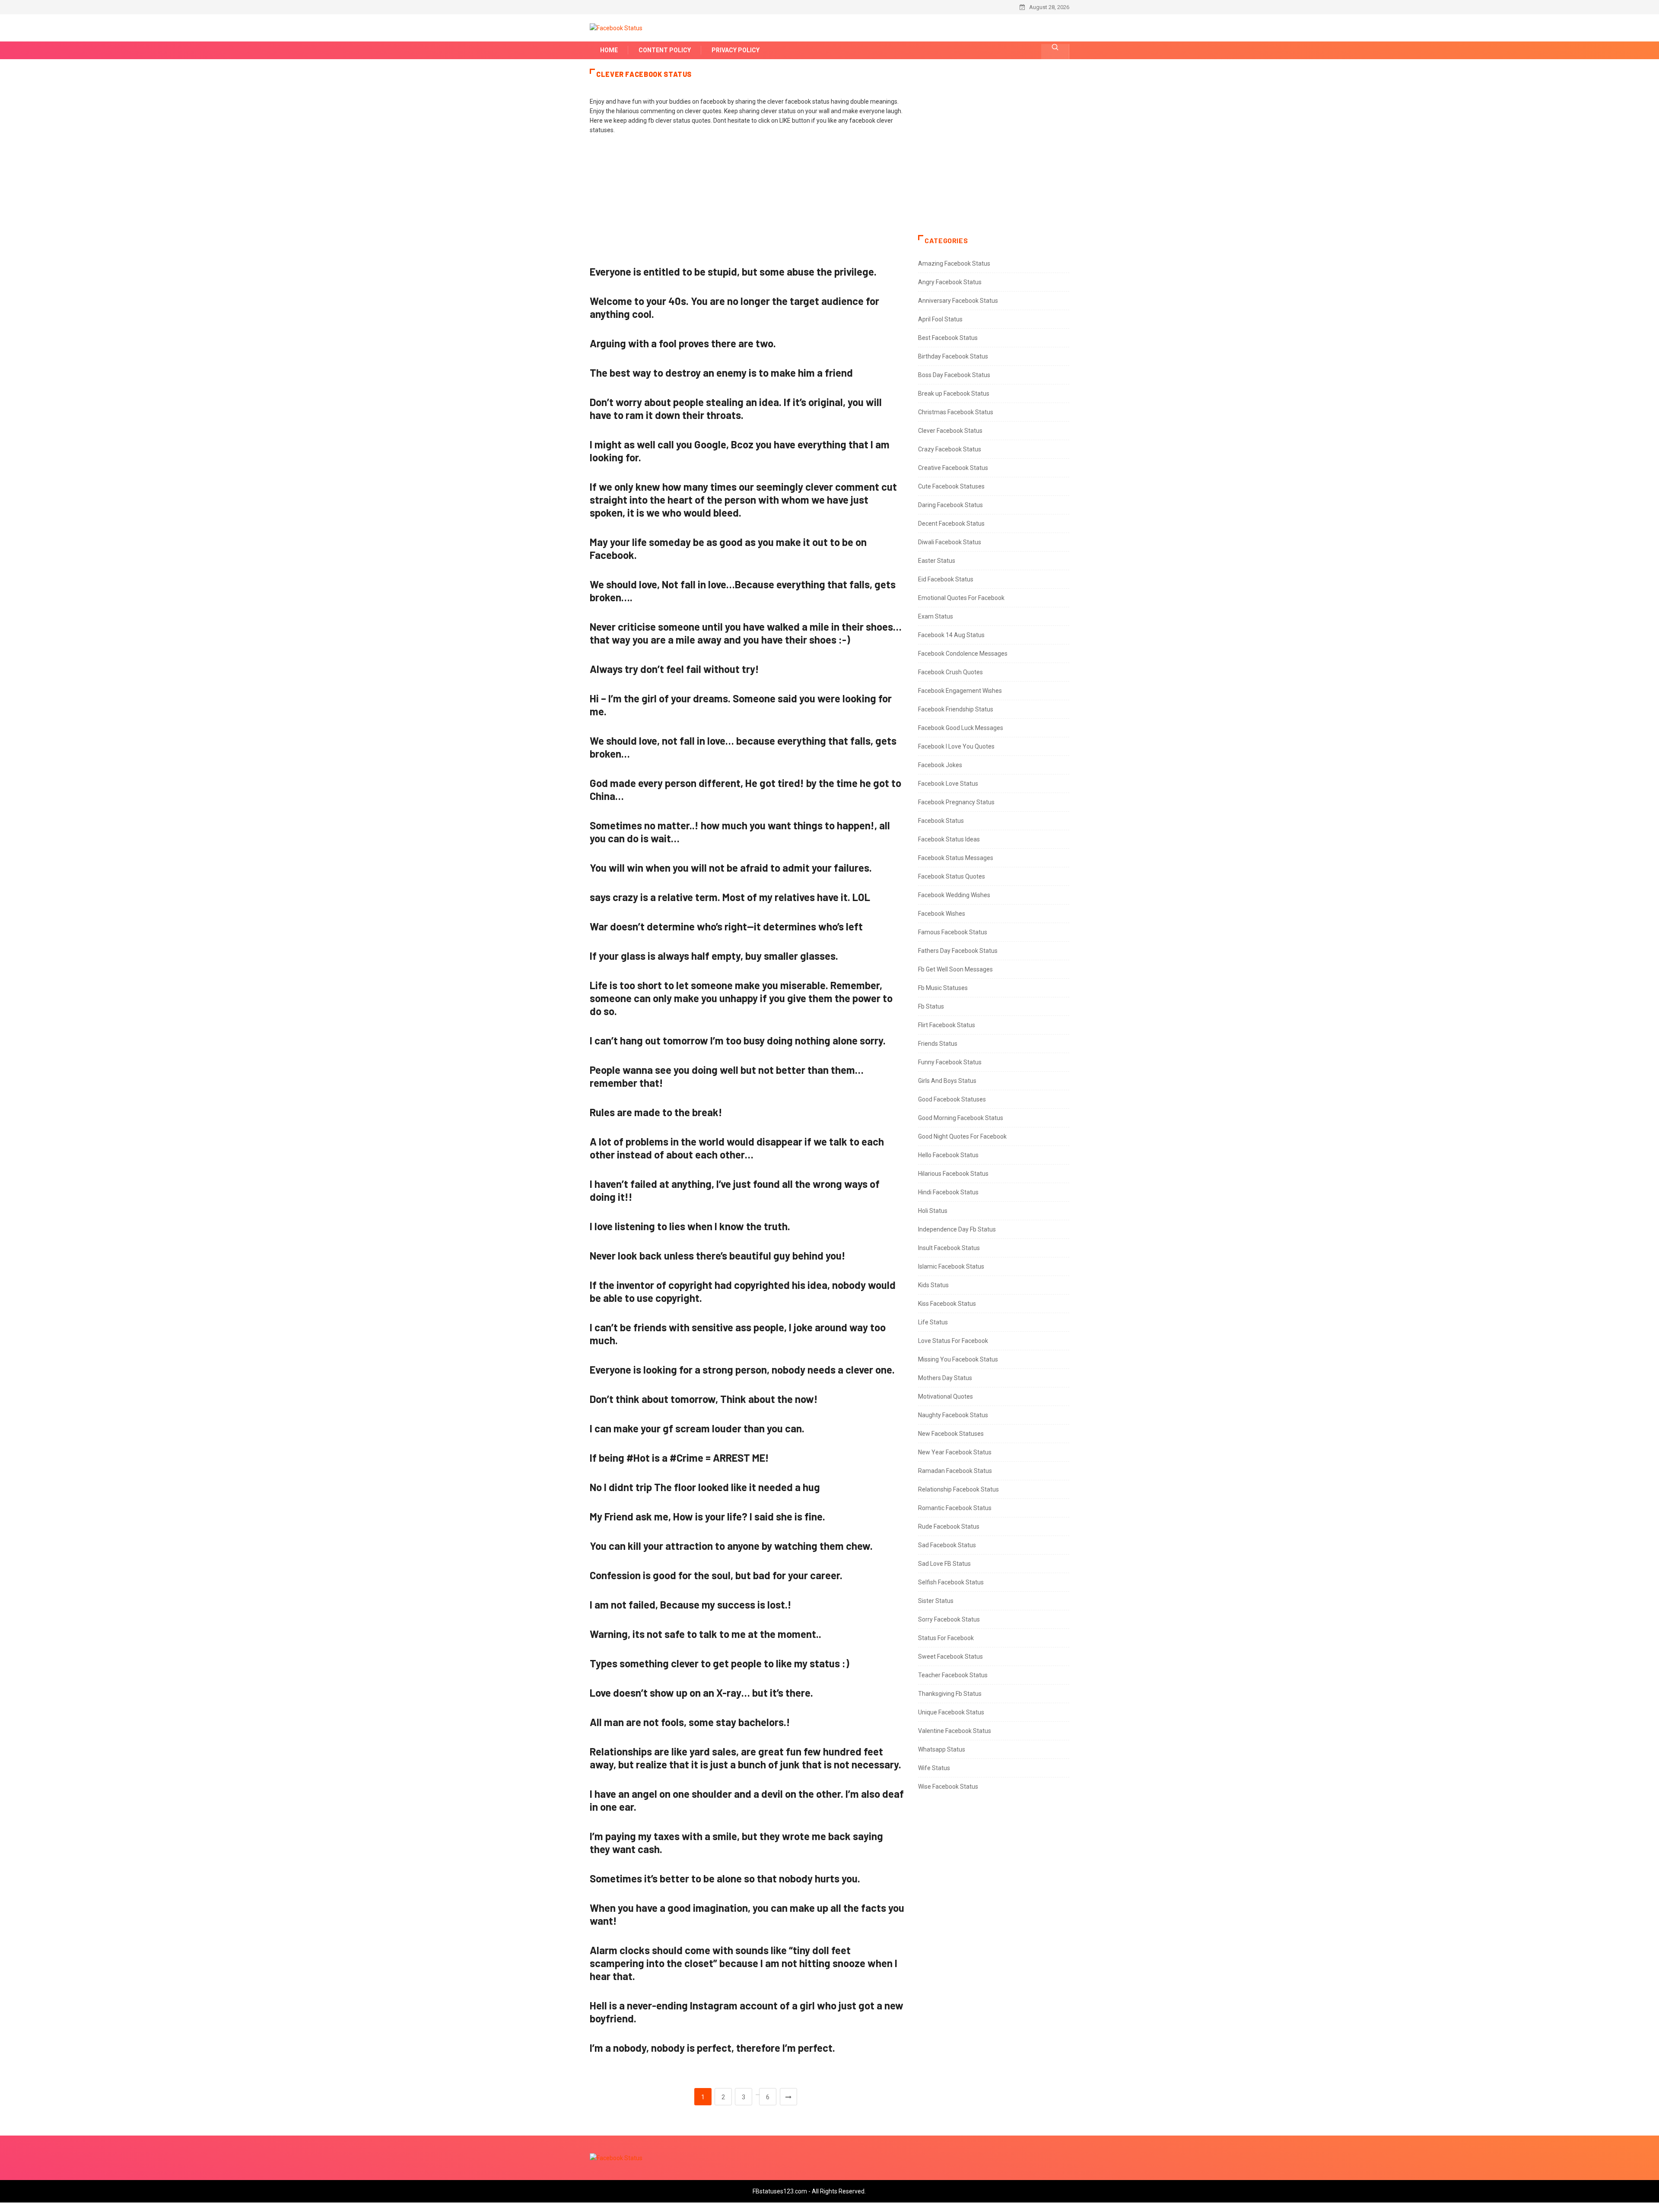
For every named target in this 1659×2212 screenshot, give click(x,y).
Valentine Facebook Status (955, 1731)
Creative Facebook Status (953, 468)
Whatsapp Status (942, 1749)
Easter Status (937, 561)
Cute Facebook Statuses (951, 486)
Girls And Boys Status (947, 1081)
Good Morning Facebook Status (961, 1118)
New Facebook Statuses (951, 1434)
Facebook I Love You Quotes (956, 746)
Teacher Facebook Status (953, 1675)
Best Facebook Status (948, 338)
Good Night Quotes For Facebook (962, 1136)
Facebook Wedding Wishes (954, 895)
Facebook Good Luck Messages (961, 728)
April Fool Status (940, 319)
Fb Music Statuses (943, 988)
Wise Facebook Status (948, 1787)
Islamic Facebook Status (951, 1266)
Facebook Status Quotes (952, 876)
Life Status (933, 1322)
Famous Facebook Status (953, 932)
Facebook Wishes (942, 914)
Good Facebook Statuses (952, 1099)
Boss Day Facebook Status (954, 375)
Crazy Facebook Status (950, 449)
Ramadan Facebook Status (955, 1471)
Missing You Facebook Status (958, 1359)
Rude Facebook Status (949, 1527)
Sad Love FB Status (944, 1564)
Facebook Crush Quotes (950, 672)
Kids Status (933, 1285)
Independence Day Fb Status (957, 1229)
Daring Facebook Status (950, 505)
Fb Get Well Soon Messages (955, 969)
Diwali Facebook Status (950, 542)
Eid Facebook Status (946, 579)
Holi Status (933, 1211)
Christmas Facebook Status (956, 412)
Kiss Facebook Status (947, 1304)
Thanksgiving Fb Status (950, 1694)
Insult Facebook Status (949, 1248)
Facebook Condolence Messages (963, 654)
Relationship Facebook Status (958, 1489)
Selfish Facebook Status (951, 1582)
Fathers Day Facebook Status (958, 951)
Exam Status (936, 616)
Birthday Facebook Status (953, 356)
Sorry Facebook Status (949, 1619)
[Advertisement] (747, 204)
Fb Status (931, 1006)
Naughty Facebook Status (953, 1415)
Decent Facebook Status (951, 524)
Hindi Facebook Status (948, 1192)
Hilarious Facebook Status (953, 1174)
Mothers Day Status (945, 1378)
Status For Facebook (946, 1638)
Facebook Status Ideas (949, 839)
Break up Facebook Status (954, 394)
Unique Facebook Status (951, 1712)
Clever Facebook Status (950, 431)
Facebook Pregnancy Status (956, 802)
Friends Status (938, 1044)
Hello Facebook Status (948, 1155)
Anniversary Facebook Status (958, 301)
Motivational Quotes (946, 1396)
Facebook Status (941, 821)
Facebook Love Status (948, 784)
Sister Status (936, 1601)
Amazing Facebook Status (954, 263)
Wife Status (934, 1768)
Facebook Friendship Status (956, 709)
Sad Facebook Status (947, 1545)
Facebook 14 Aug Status (951, 635)
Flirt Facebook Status (947, 1025)
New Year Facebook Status (955, 1452)
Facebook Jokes (940, 765)
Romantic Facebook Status (955, 1508)
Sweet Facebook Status (950, 1657)
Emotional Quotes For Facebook (961, 598)
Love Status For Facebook (953, 1341)
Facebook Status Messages (956, 858)
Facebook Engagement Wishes (960, 691)
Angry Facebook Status (950, 282)
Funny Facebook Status (950, 1062)
